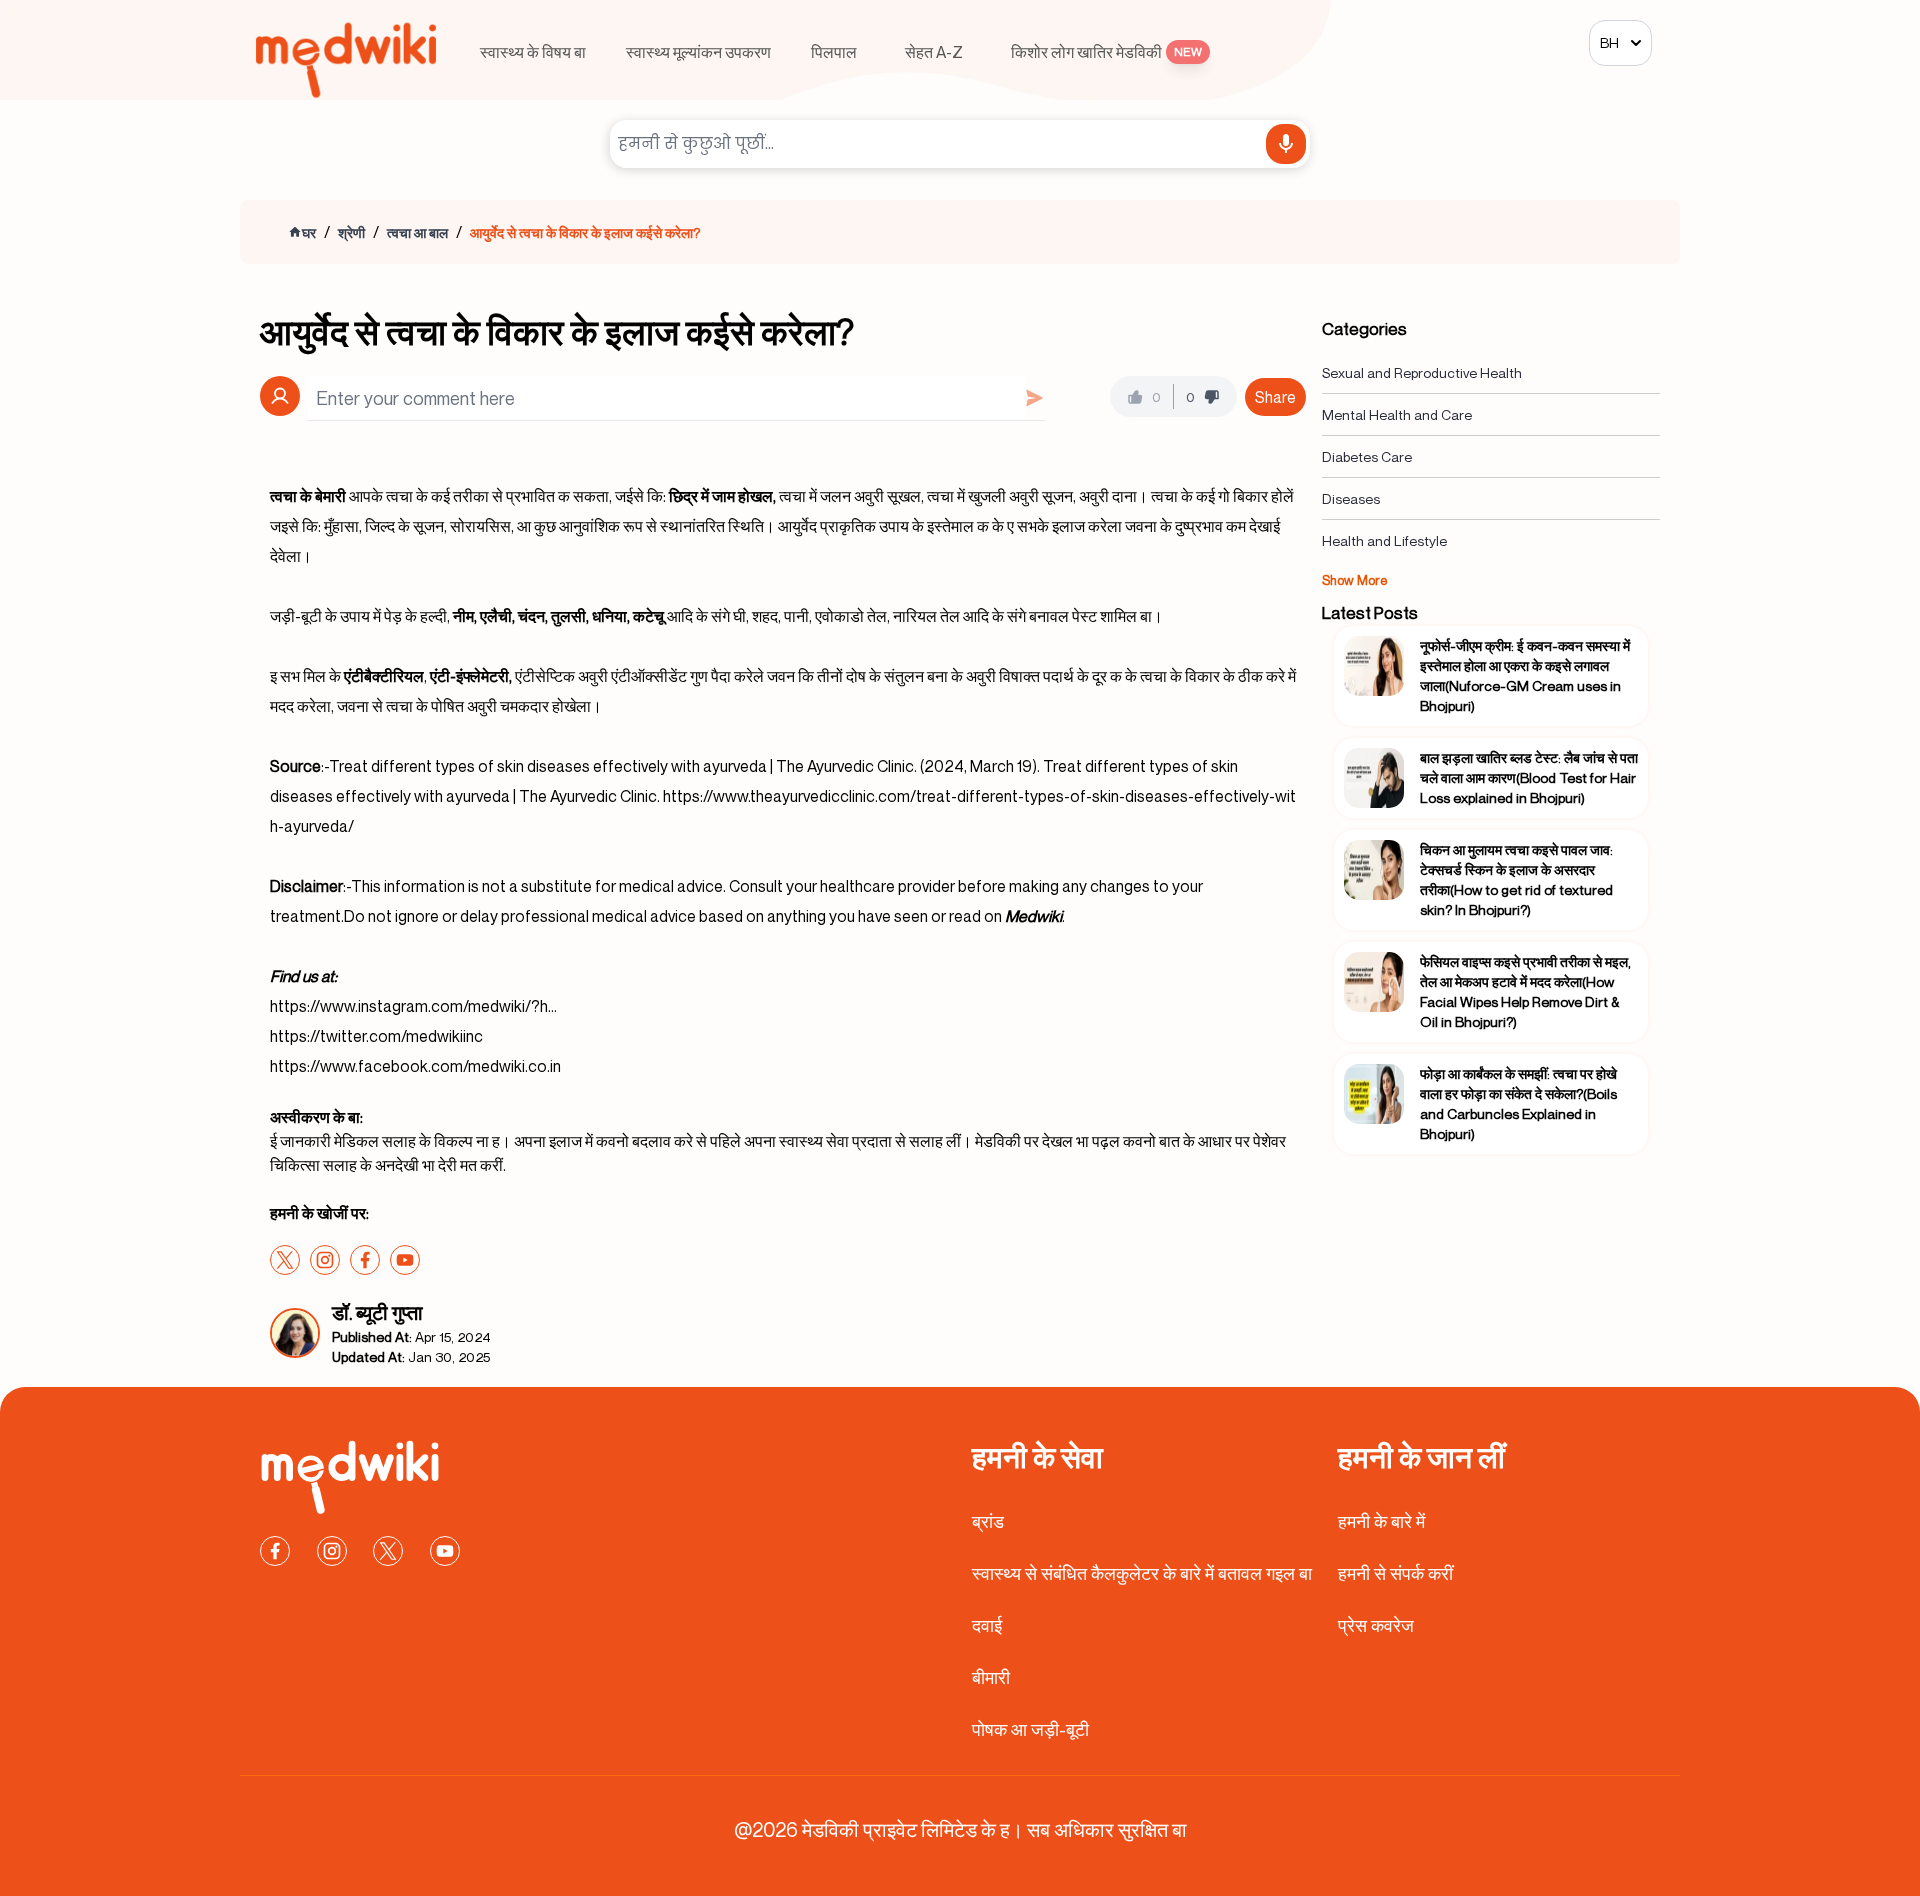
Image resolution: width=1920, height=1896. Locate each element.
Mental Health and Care (1397, 414)
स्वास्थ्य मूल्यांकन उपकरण (698, 52)
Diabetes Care (1367, 456)
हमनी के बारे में (1381, 1521)
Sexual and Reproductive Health (1422, 372)
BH (1609, 42)
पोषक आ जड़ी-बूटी (1030, 1729)
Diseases (1351, 498)
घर (309, 232)
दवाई (987, 1625)
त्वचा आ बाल (417, 232)
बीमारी (991, 1677)
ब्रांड (988, 1521)
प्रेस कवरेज (1376, 1625)
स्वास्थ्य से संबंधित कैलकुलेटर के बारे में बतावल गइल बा (1142, 1573)
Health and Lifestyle (1384, 540)
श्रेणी (351, 232)
